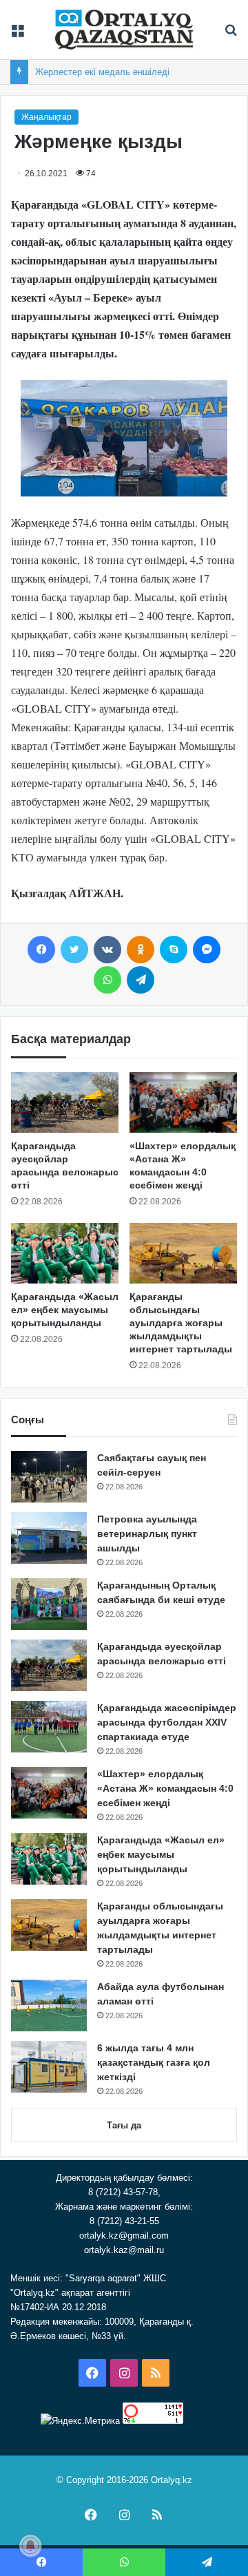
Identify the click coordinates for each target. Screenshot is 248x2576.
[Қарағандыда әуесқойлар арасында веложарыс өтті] (65, 1102)
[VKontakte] (107, 950)
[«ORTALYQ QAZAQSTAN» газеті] (124, 30)
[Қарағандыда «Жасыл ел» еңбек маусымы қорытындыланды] (65, 1253)
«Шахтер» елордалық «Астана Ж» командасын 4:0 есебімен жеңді (165, 1788)
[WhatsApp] (107, 980)
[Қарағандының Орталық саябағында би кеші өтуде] (49, 1604)
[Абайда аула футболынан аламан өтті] (49, 2006)
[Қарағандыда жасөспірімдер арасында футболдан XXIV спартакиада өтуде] (49, 1727)
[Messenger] (207, 950)
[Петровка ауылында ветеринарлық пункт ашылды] (49, 1538)
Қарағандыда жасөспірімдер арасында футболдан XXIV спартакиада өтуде (167, 1722)
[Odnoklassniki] (141, 950)
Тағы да (124, 2125)
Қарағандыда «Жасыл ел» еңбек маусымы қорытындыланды (65, 1310)
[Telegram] (141, 980)
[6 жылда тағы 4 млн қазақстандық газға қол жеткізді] (49, 2067)
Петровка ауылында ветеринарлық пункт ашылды (147, 1533)
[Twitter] (74, 950)
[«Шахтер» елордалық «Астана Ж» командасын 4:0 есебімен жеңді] (183, 1102)
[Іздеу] (231, 35)
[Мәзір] (17, 35)
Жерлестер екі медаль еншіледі (102, 72)
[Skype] (174, 950)
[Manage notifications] (30, 2546)
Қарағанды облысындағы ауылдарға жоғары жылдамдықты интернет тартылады (181, 1323)
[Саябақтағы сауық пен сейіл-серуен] (49, 1477)
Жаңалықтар (46, 117)
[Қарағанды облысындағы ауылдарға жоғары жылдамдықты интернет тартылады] (183, 1253)
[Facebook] (41, 950)
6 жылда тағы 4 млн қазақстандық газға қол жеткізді (154, 2062)
